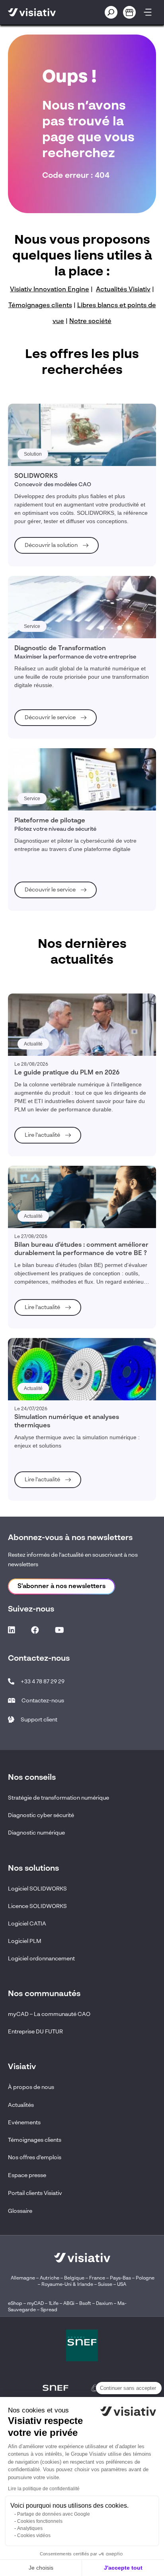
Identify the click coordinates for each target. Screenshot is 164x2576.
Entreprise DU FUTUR (35, 2032)
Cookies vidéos (34, 2536)
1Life (54, 2304)
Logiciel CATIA (27, 1924)
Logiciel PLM (25, 1941)
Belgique (75, 2278)
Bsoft (85, 2304)
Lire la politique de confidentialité (44, 2489)
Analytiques (30, 2528)
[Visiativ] (44, 12)
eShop (15, 2304)
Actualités (21, 2105)
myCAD (35, 2304)
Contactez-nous (43, 1701)
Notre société (90, 322)
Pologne (145, 2278)
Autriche (50, 2278)
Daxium (104, 2304)
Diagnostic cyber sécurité (41, 1816)
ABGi (69, 2304)
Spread (49, 2310)
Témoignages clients (40, 306)
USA (122, 2285)
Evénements (24, 2123)
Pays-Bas (120, 2278)
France (97, 2278)
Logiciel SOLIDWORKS (37, 1889)
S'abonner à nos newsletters (61, 1586)
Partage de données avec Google (54, 2514)
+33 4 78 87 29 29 (43, 1682)
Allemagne (23, 2278)
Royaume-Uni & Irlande (67, 2285)
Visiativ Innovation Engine (50, 290)
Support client (39, 1720)
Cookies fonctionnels (40, 2521)
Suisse (105, 2285)
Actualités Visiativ (123, 290)
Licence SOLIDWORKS (37, 1906)
